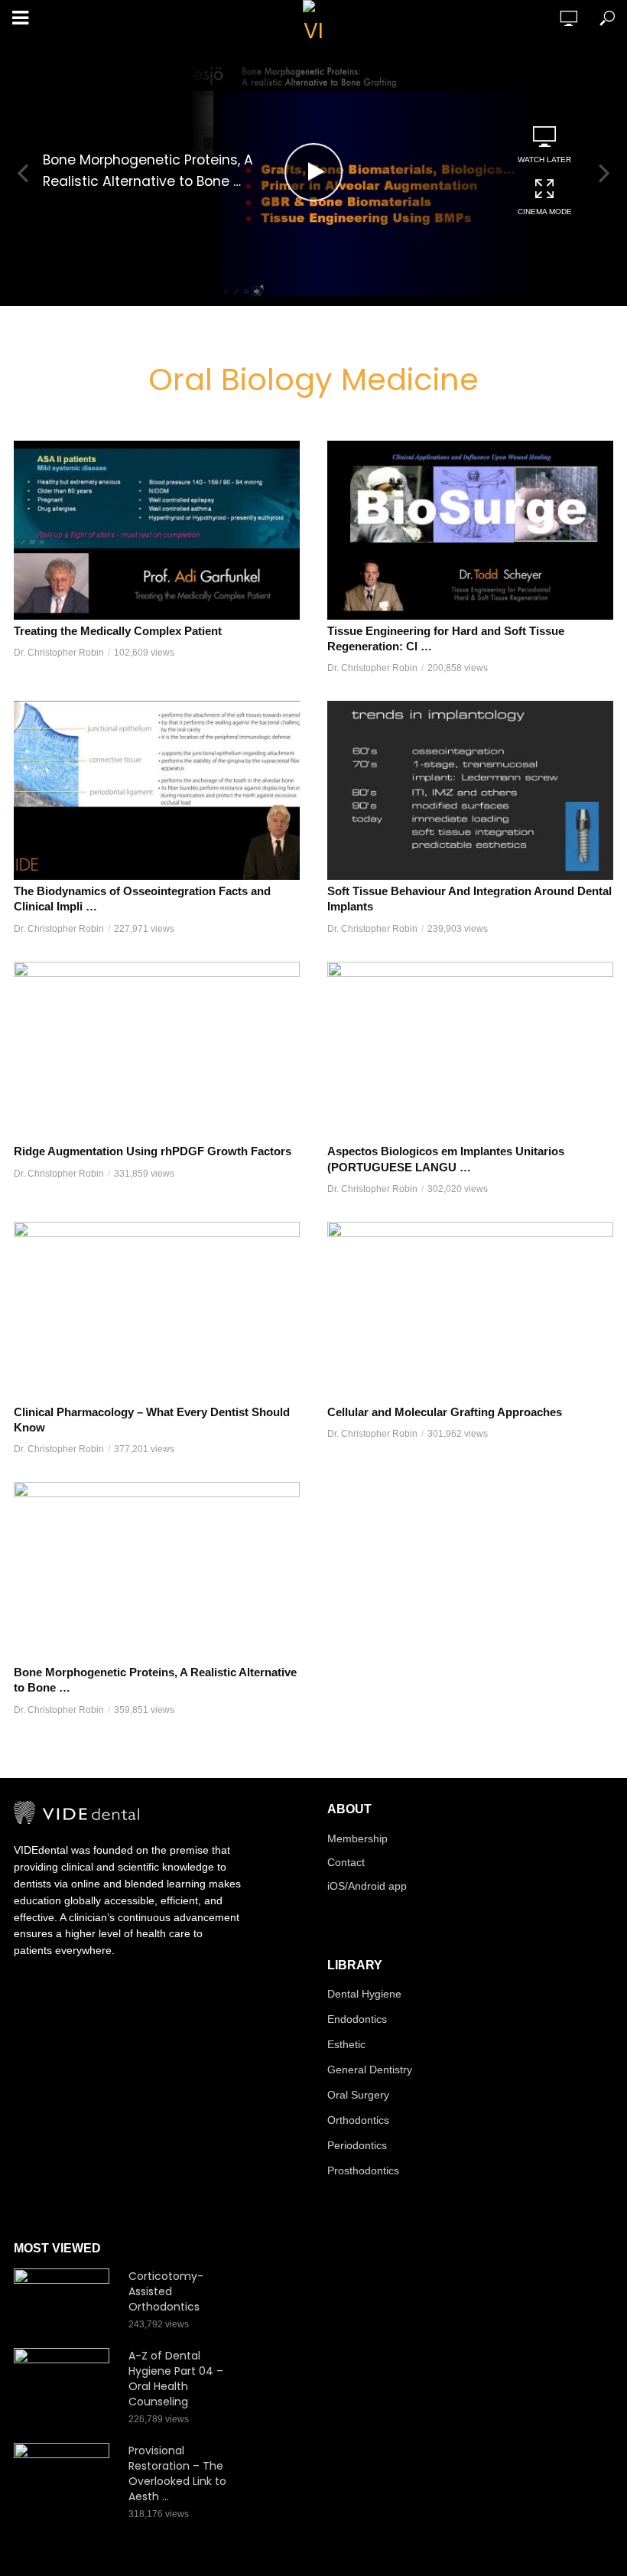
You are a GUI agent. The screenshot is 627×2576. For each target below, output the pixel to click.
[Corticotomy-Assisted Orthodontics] (64, 2300)
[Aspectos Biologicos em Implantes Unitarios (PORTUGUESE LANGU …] (470, 1051)
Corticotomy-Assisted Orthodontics (166, 2291)
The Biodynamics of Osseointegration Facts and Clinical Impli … (142, 899)
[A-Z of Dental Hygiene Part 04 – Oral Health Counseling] (64, 2380)
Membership (357, 1838)
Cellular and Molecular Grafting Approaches (445, 1412)
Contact (346, 1862)
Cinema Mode (545, 212)
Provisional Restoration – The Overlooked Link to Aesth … (177, 2473)
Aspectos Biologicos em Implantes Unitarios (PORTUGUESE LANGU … (446, 1159)
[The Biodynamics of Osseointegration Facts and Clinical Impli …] (157, 790)
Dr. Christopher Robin (59, 653)
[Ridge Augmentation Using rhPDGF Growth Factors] (157, 1051)
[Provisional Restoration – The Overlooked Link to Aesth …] (64, 2475)
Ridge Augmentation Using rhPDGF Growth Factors (153, 1151)
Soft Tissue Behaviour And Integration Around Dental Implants (469, 899)
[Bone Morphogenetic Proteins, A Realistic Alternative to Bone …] (157, 1571)
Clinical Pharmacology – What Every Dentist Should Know (152, 1420)
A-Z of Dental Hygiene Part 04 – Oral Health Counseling (176, 2379)
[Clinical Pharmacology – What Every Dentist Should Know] (157, 1311)
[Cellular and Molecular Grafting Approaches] (470, 1311)
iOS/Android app (367, 1886)
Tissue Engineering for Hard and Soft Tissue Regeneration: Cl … (446, 638)
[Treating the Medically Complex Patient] (157, 530)
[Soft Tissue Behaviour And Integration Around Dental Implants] (470, 790)
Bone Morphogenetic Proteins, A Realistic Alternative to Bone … (148, 171)
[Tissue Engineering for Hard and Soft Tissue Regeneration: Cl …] (470, 530)
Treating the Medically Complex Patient (118, 631)
